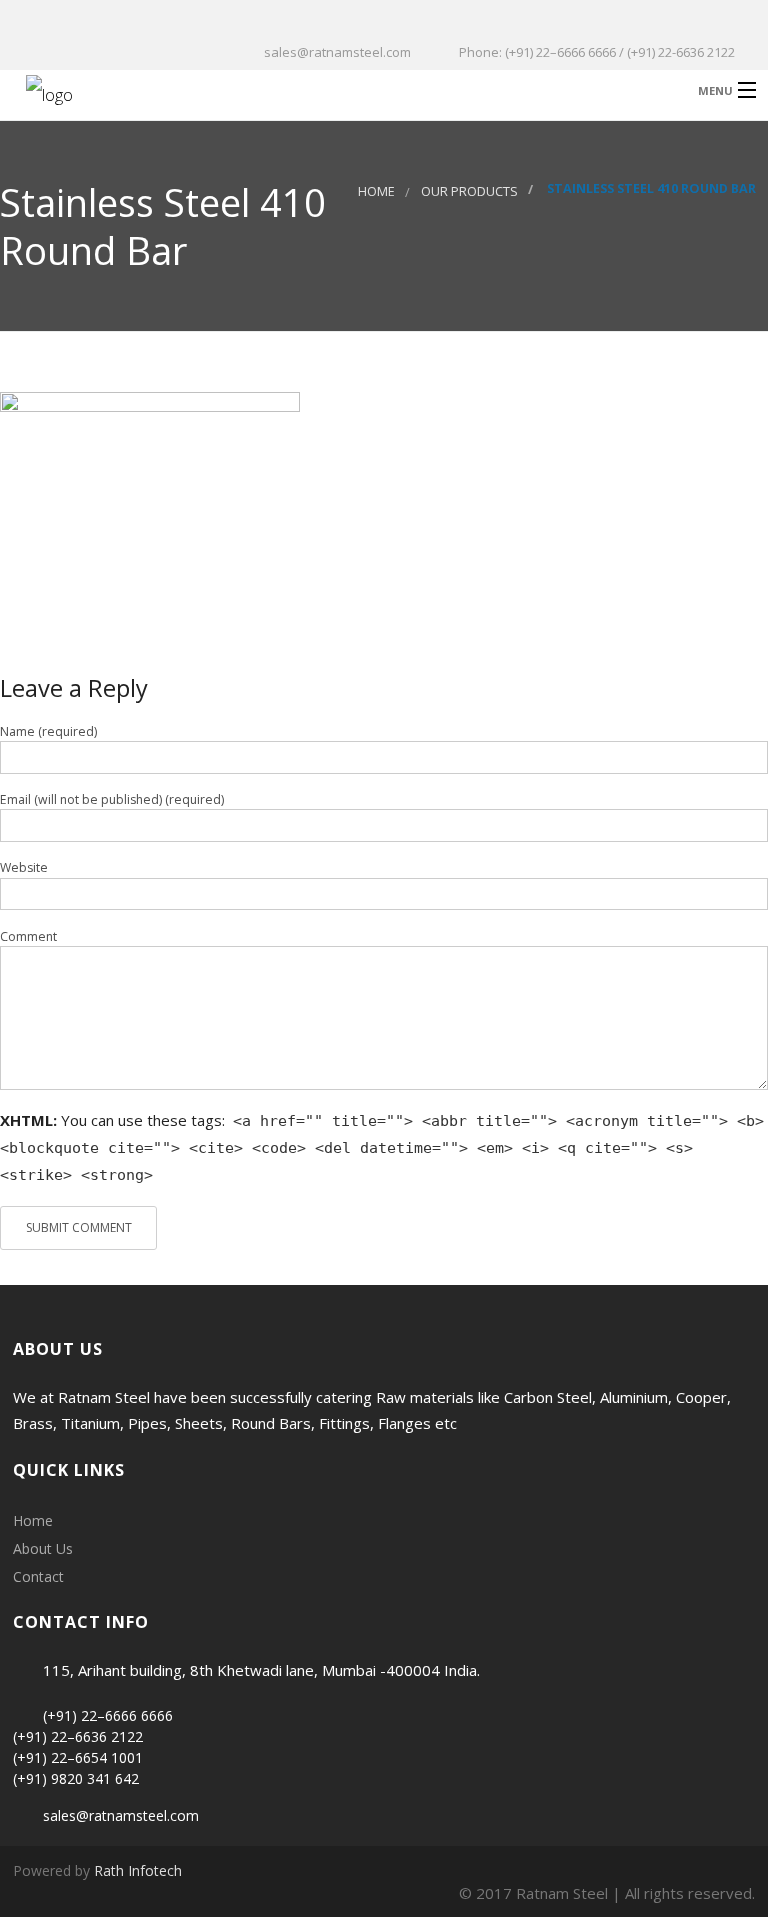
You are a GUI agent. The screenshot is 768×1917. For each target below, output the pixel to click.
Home (376, 191)
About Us (43, 1548)
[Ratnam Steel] (296, 89)
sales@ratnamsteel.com (121, 1815)
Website (24, 867)
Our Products (469, 191)
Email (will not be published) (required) (112, 799)
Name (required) (48, 731)
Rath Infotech (138, 1870)
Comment (28, 936)
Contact (38, 1576)
